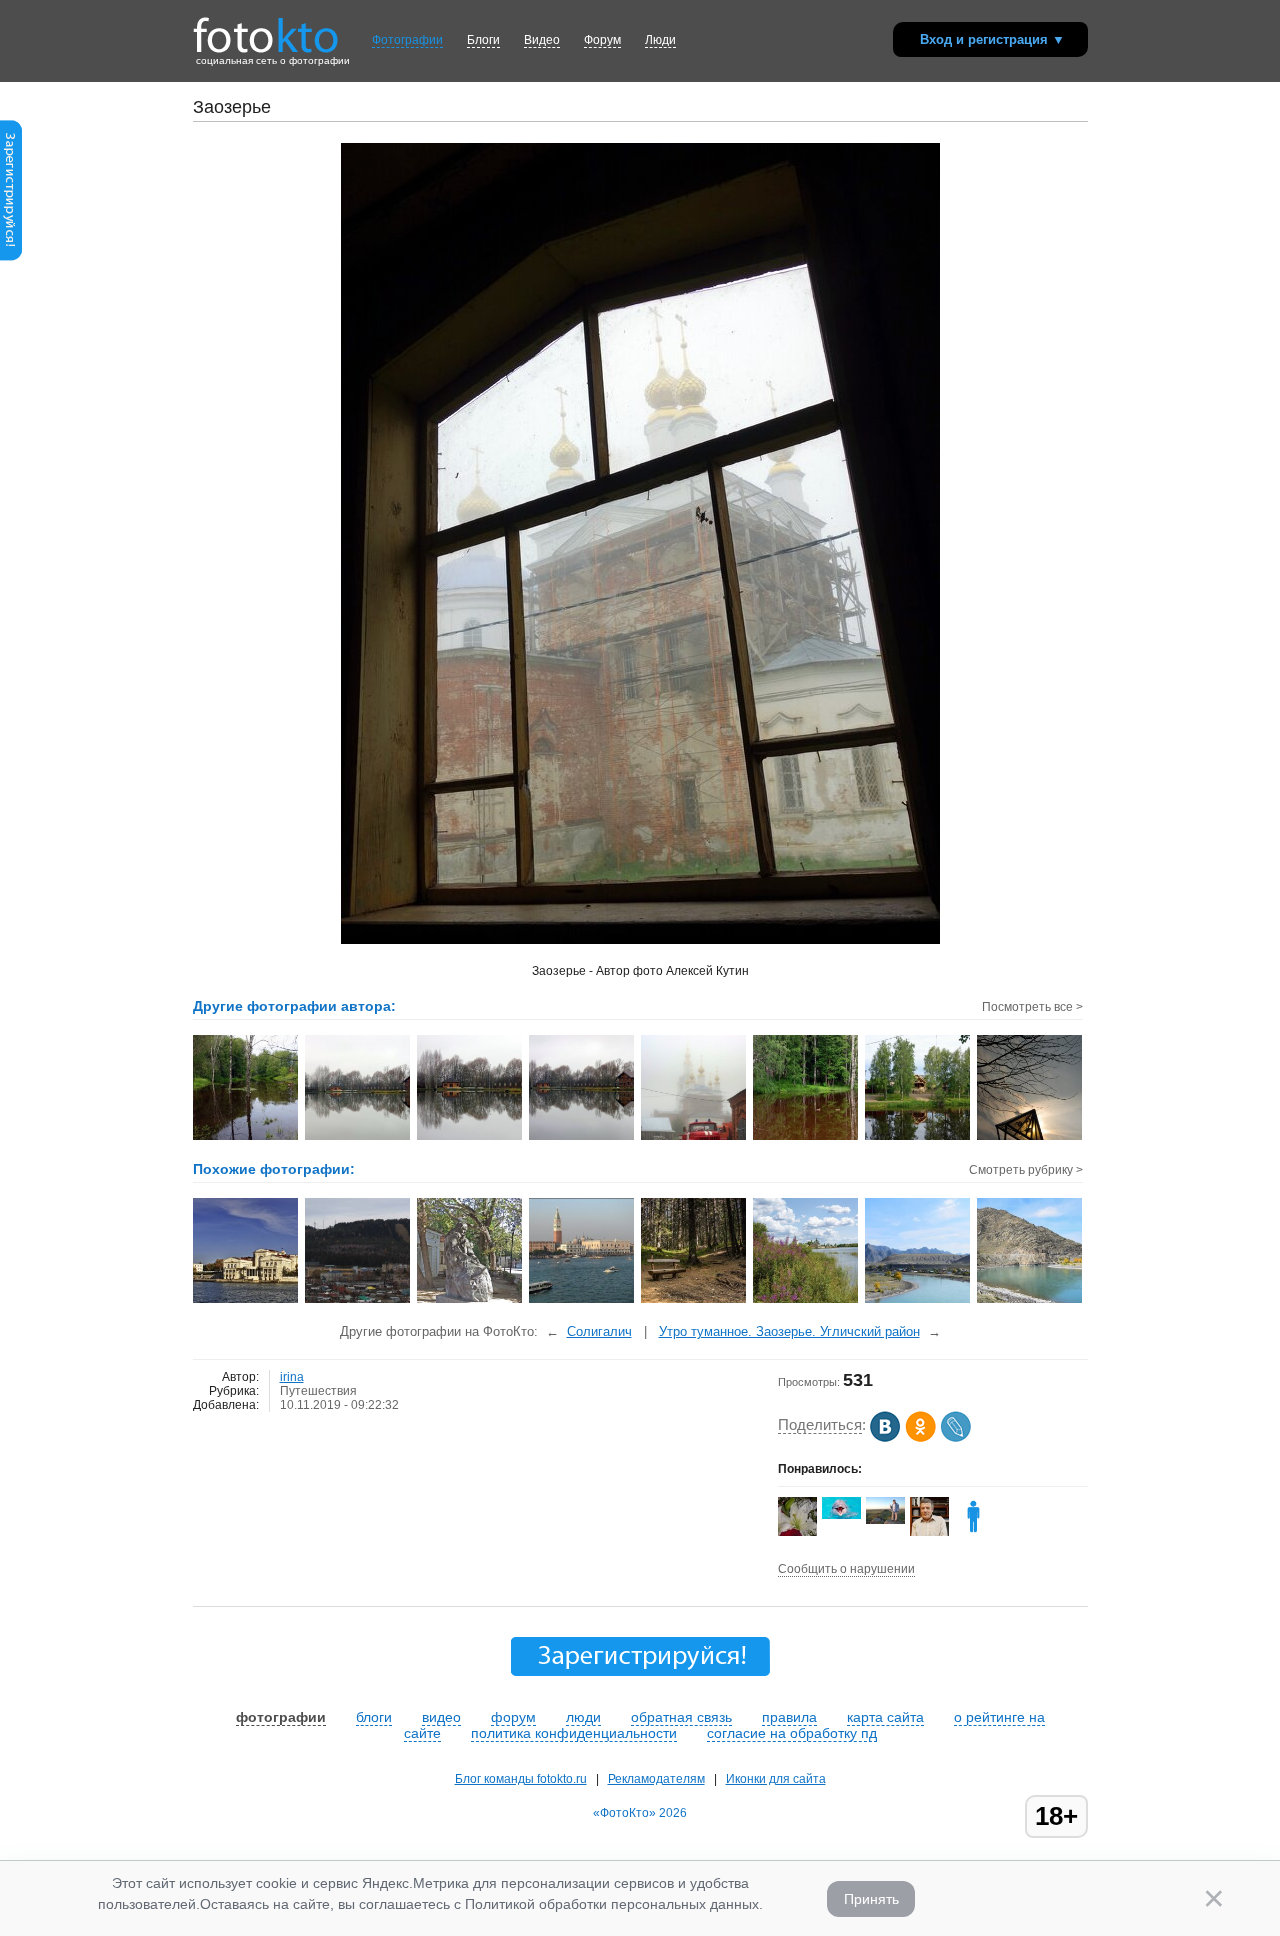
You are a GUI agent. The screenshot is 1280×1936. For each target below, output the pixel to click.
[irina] (973, 1532)
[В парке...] (694, 1301)
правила (789, 1717)
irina (292, 1377)
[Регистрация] (11, 257)
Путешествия (318, 1391)
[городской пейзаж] (358, 1301)
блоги (374, 1717)
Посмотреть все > (1032, 1007)
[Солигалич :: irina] (246, 1138)
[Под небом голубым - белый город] (246, 1301)
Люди (660, 40)
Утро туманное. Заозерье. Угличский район (789, 1331)
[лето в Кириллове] (806, 1301)
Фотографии (407, 40)
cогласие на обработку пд (792, 1733)
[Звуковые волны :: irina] (358, 1138)
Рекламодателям (656, 1779)
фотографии (281, 1717)
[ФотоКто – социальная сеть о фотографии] (266, 28)
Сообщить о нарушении (846, 1569)
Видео (542, 40)
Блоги (483, 40)
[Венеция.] (582, 1301)
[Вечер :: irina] (1030, 1138)
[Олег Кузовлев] (841, 1515)
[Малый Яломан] (918, 1301)
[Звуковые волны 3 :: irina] (582, 1138)
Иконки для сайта (776, 1779)
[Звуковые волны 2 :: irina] (470, 1138)
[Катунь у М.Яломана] (1030, 1301)
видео (441, 1717)
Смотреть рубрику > (1026, 1170)
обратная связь (681, 1717)
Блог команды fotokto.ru (521, 1779)
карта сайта (885, 1717)
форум (513, 1717)
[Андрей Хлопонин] (885, 1520)
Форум (602, 40)
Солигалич (599, 1331)
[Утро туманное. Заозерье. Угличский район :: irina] (694, 1138)
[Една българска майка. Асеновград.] (470, 1301)
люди (583, 1717)
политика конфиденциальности (574, 1733)
